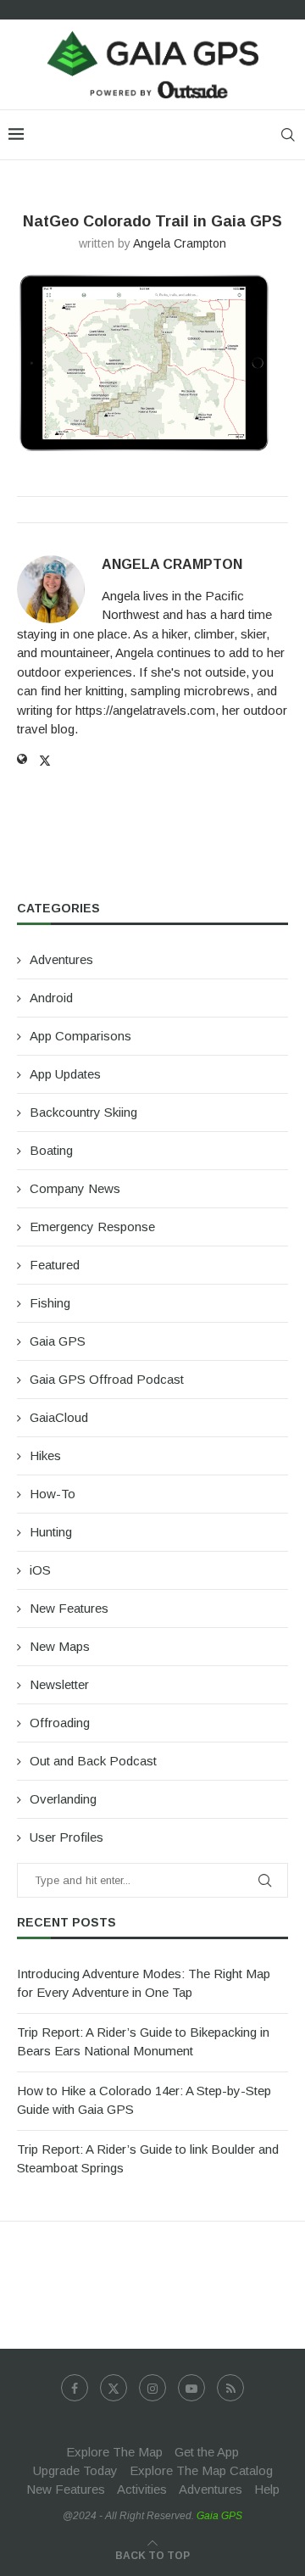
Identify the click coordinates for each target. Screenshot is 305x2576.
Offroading (60, 1723)
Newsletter (59, 1684)
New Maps (60, 1646)
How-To (53, 1494)
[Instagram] (152, 2388)
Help (267, 2489)
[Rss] (230, 2388)
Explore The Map (114, 2452)
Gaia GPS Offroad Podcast (107, 1379)
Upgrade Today (75, 2470)
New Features (69, 1608)
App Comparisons (80, 1036)
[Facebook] (75, 2388)
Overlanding (63, 1799)
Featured (55, 1265)
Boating (51, 1150)
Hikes (45, 1455)
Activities (142, 2489)
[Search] (288, 135)
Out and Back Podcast (93, 1761)
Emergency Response (92, 1227)
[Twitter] (114, 2388)
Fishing (50, 1303)
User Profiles (67, 1837)
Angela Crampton (180, 243)
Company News (75, 1188)
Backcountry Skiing (83, 1112)
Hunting (51, 1532)
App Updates (65, 1074)
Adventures (61, 959)
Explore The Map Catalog (201, 2470)
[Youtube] (191, 2388)
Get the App (207, 2452)
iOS (40, 1570)
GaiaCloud (59, 1417)
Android (51, 998)
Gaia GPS (58, 1341)
